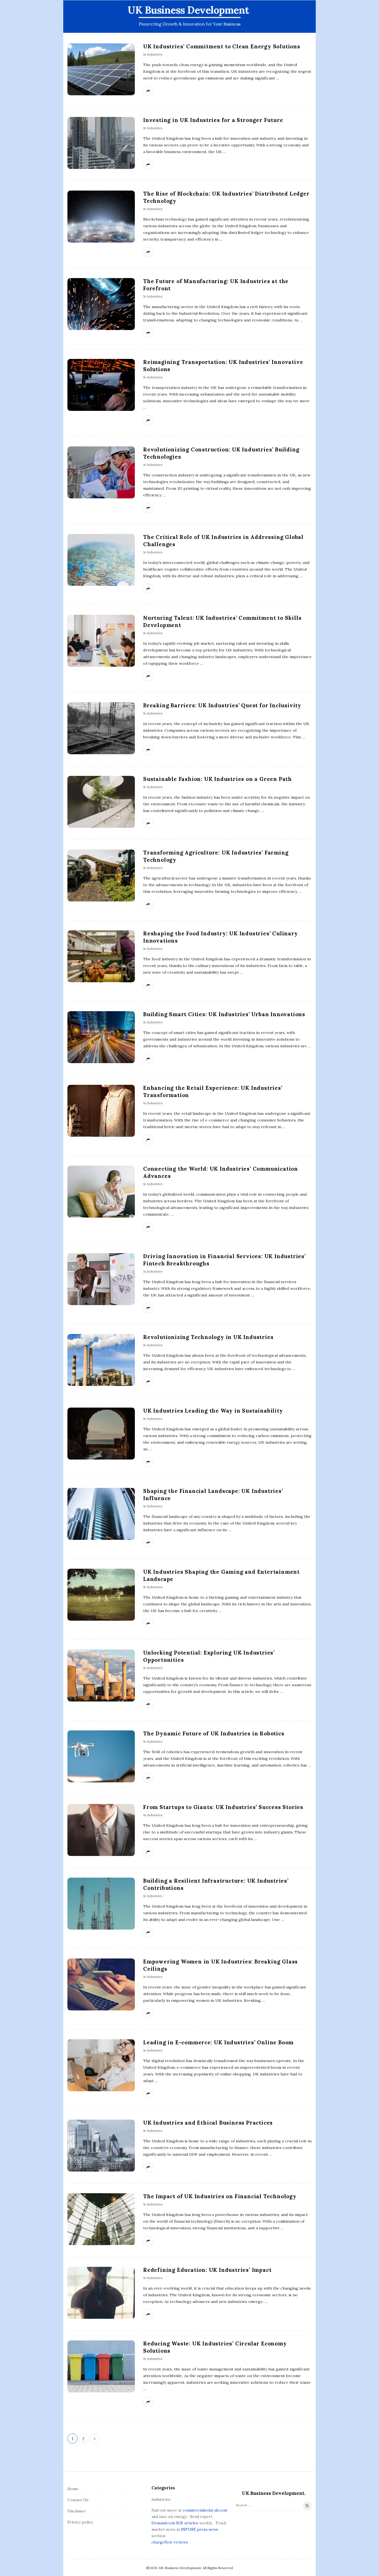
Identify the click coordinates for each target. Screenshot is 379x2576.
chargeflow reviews (170, 2542)
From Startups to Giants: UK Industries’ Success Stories (223, 1807)
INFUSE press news (199, 2529)
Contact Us (78, 2500)
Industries (155, 54)
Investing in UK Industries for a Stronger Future (213, 120)
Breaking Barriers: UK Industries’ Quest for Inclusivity (222, 705)
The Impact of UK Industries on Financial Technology (220, 2196)
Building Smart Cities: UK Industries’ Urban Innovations (224, 1014)
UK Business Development (188, 10)
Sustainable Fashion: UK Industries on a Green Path (218, 779)
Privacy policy (80, 2522)
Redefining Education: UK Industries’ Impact (207, 2270)
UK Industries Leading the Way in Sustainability (213, 1411)
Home (73, 2489)
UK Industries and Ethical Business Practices (208, 2123)
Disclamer (77, 2511)
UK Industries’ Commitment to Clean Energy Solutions (222, 46)
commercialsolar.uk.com (205, 2510)
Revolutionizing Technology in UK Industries (208, 1337)
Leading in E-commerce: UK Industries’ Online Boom (218, 2042)
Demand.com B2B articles (175, 2523)
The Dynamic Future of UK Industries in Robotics (214, 1733)
